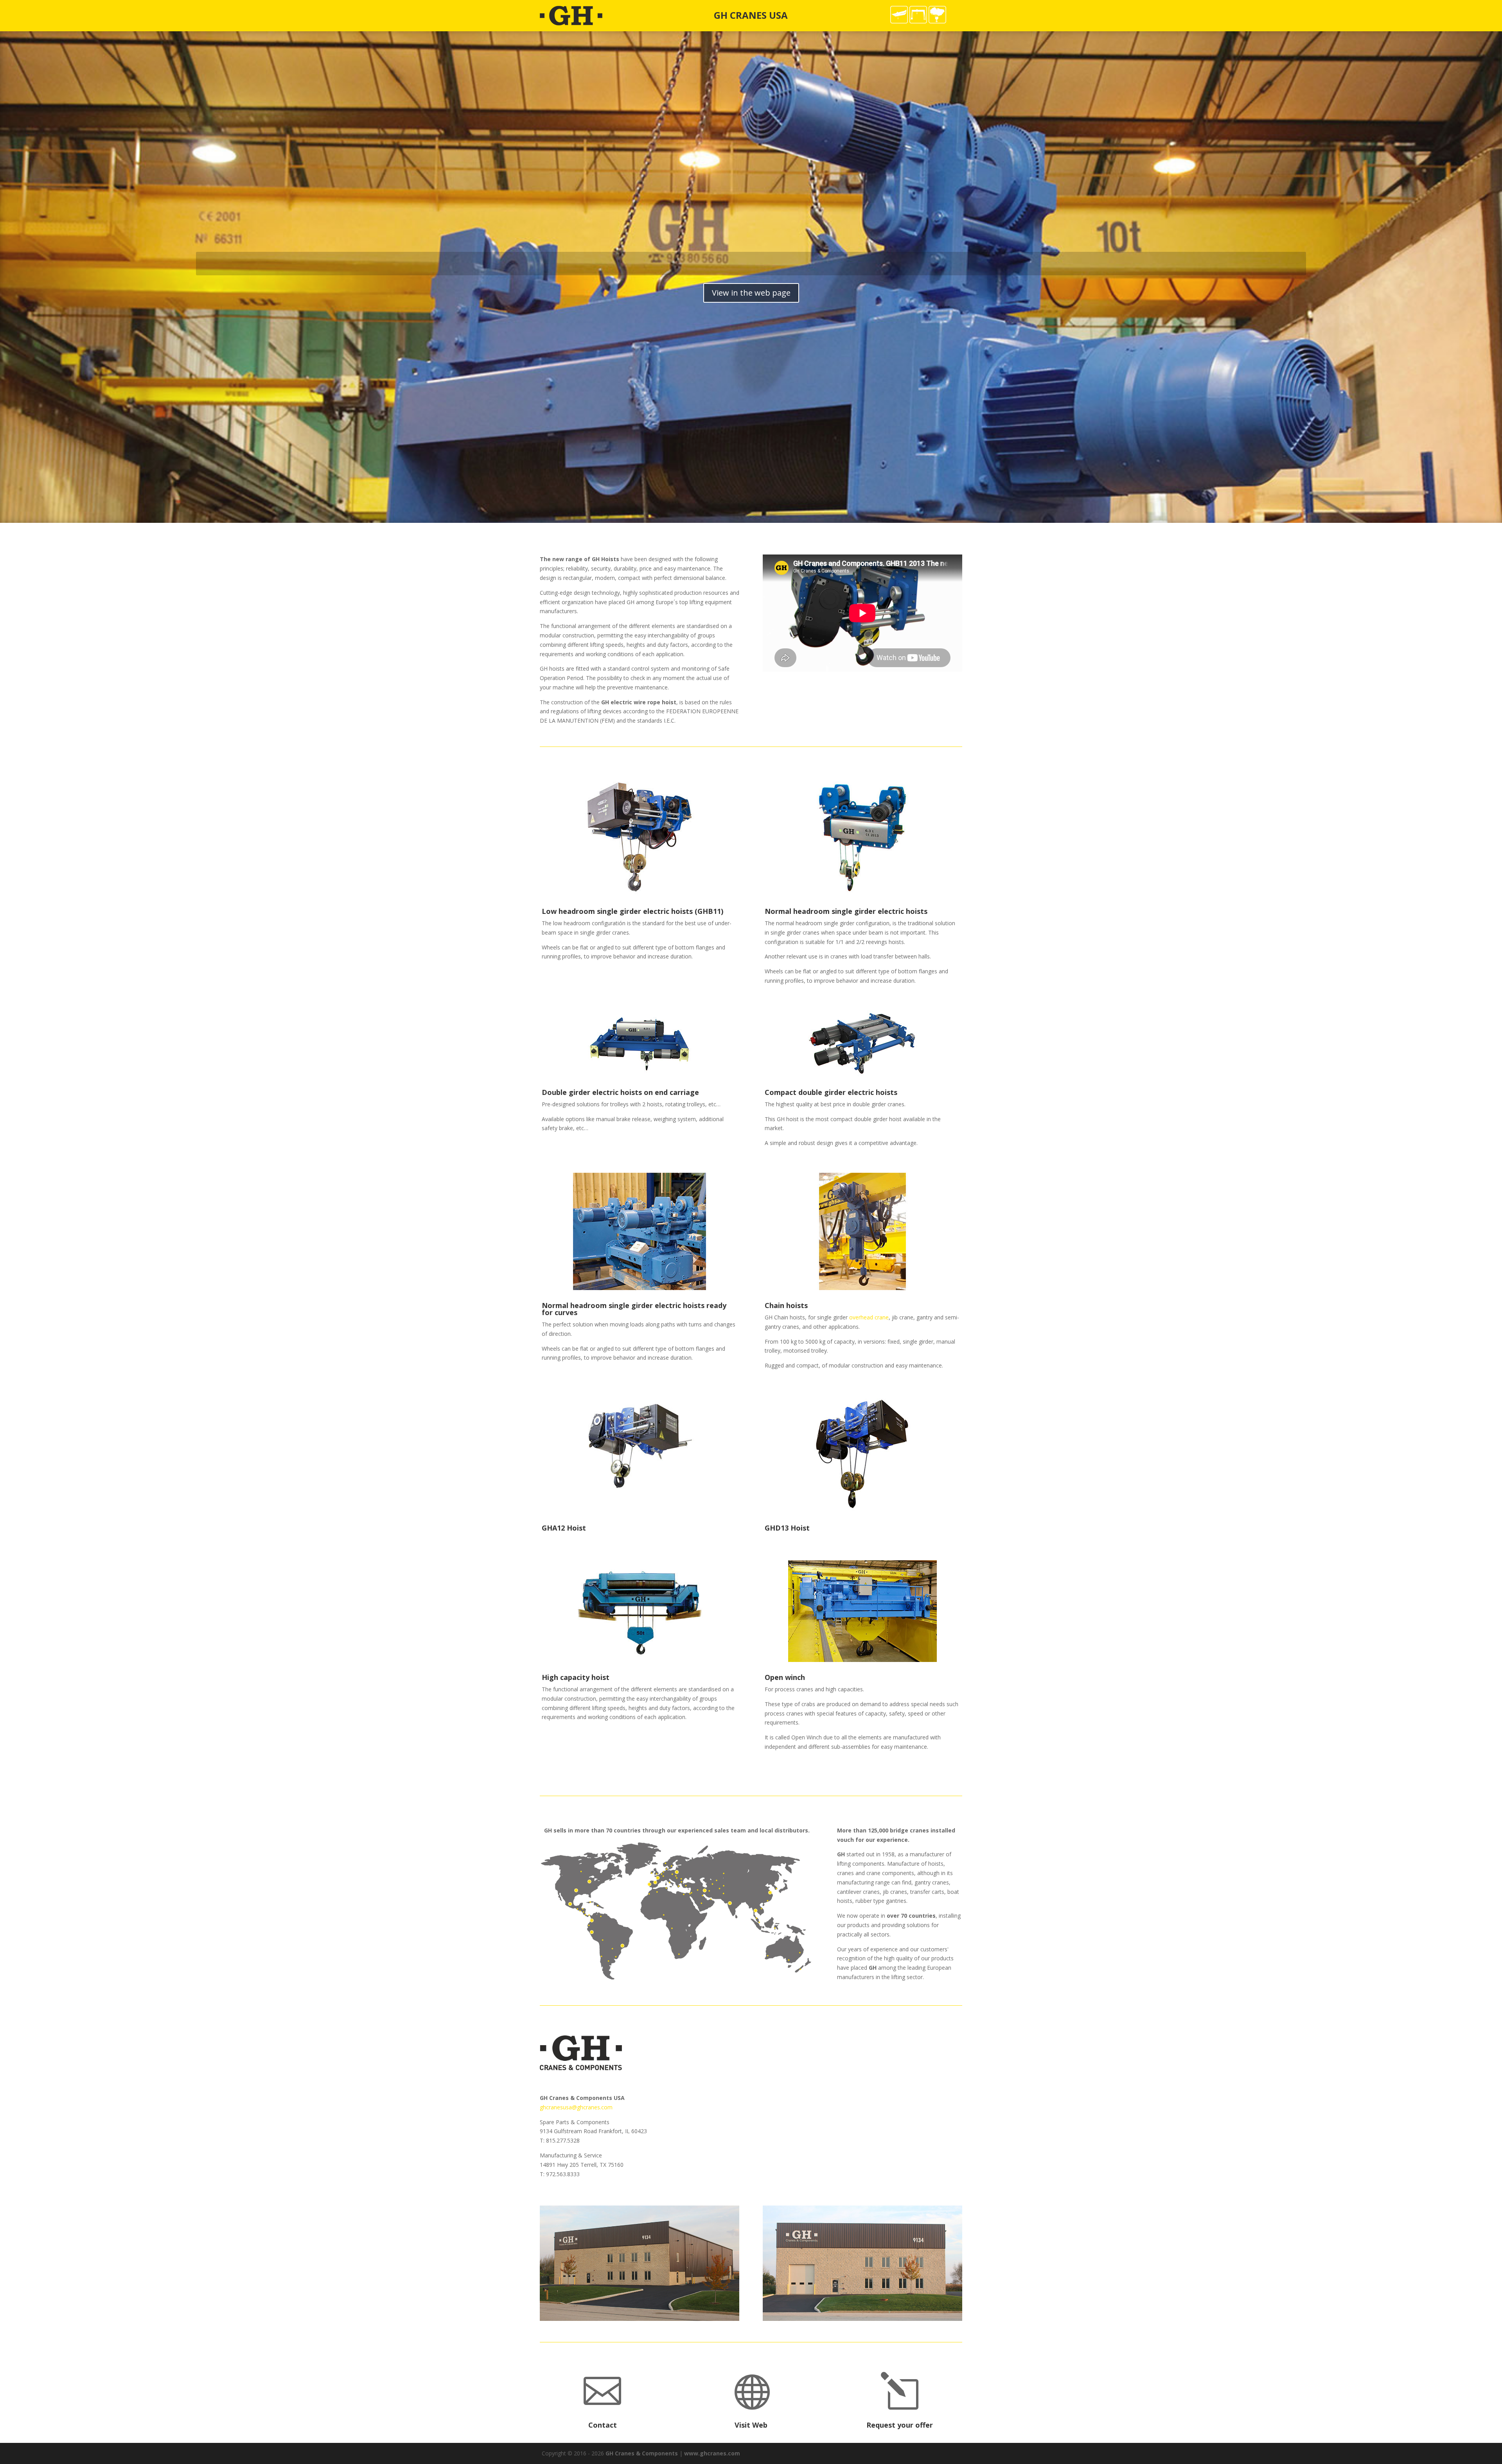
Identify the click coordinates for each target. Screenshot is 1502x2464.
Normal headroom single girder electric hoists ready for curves (634, 1309)
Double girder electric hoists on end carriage (620, 1092)
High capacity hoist (576, 1677)
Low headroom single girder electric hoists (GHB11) (632, 911)
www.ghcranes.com (712, 2453)
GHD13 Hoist (787, 1528)
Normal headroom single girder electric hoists (846, 911)
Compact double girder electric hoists (831, 1092)
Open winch (785, 1677)
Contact (603, 2425)
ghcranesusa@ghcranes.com (576, 2107)
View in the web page (751, 293)
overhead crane (869, 1317)
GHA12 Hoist (564, 1528)
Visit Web (751, 2425)
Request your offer (900, 2425)
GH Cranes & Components (642, 2453)
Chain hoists (786, 1305)
